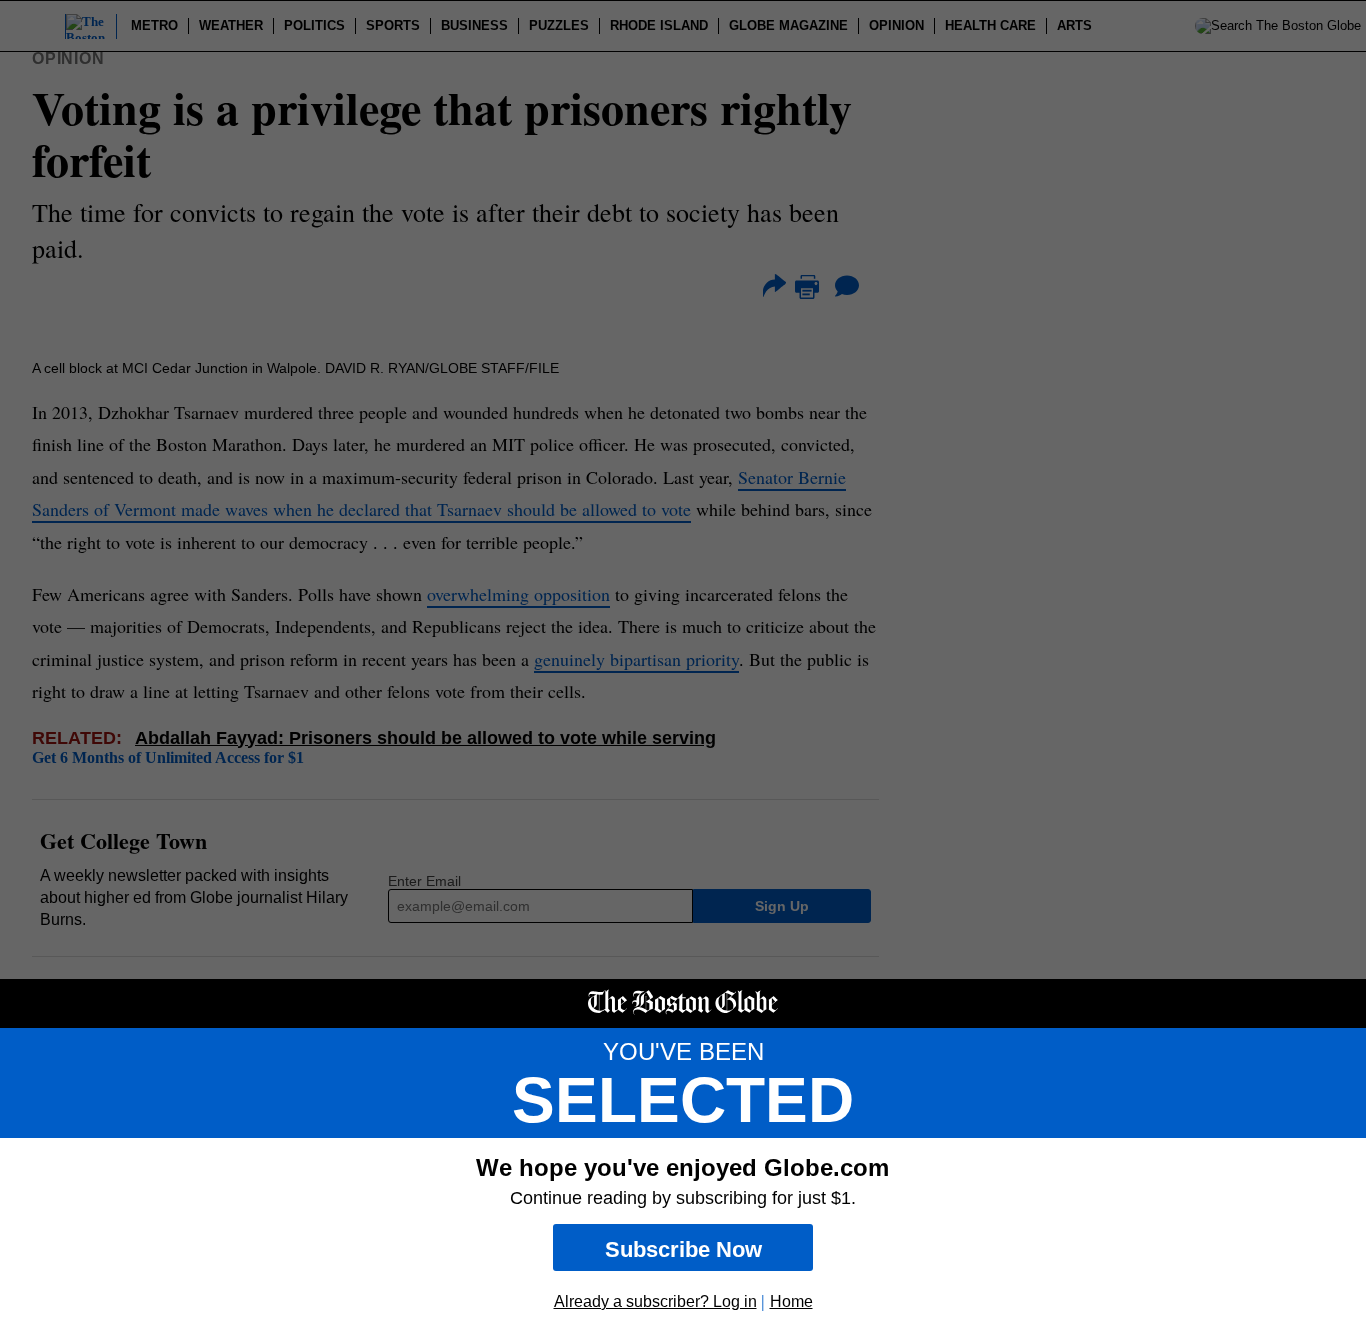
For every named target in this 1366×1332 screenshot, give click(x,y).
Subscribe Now (683, 1249)
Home (791, 1301)
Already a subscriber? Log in (655, 1301)
